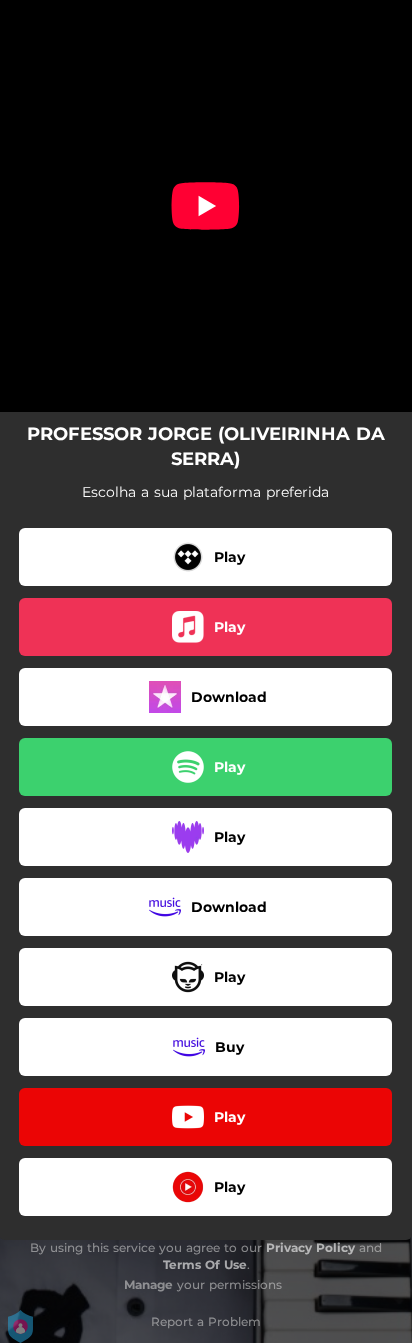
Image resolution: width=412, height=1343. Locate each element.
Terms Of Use (205, 1264)
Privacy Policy (310, 1247)
